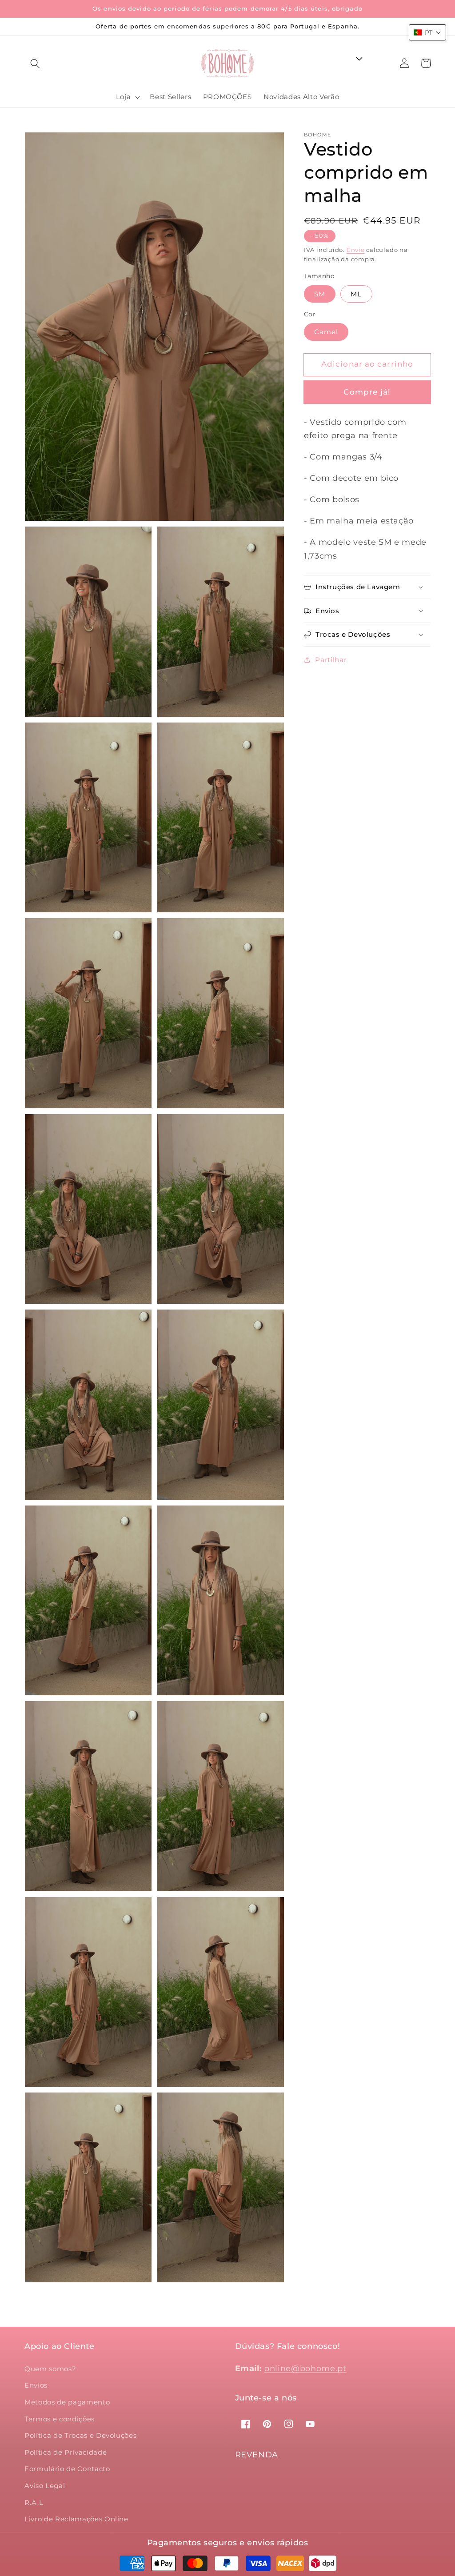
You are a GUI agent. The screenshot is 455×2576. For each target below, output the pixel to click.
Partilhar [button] (331, 660)
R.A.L (34, 2502)
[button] (35, 63)
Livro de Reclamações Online (76, 2519)
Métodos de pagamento (67, 2402)
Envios (36, 2385)
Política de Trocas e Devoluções (80, 2435)
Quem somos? (50, 2369)
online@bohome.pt (305, 2368)
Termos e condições (60, 2419)
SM (320, 294)
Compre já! (367, 392)
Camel (326, 332)
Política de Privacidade (66, 2452)
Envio (356, 250)
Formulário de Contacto (67, 2469)
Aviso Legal (45, 2486)
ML (356, 294)
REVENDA (257, 2455)
